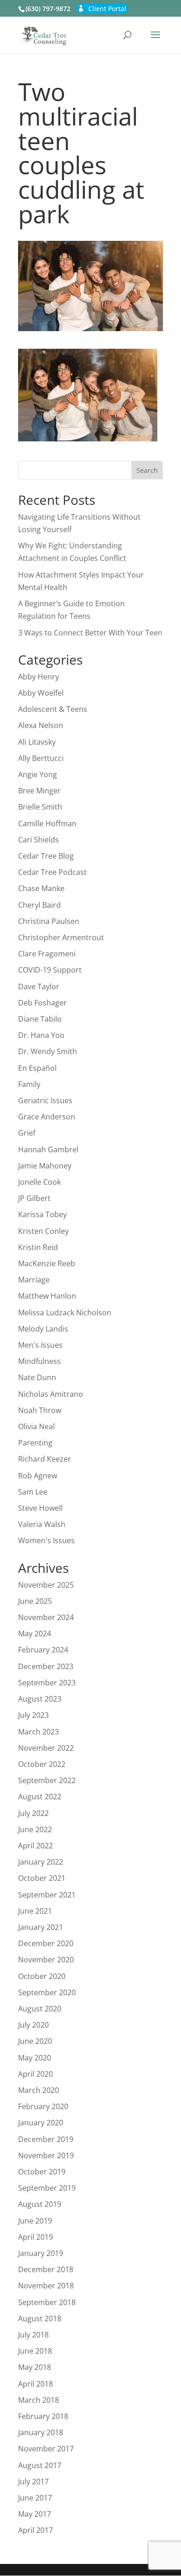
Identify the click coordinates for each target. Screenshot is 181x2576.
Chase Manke (41, 888)
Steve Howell (40, 1508)
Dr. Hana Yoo (41, 1035)
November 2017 (46, 2449)
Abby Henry (39, 677)
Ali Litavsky (37, 742)
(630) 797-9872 (48, 9)
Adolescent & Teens (53, 709)
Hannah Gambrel (48, 1150)
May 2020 (35, 2058)
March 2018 (39, 2400)
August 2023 (40, 1699)
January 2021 (41, 1927)
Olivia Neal (36, 1426)
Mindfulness (39, 1361)
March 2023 (39, 1732)
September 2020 (47, 1992)
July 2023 (33, 1715)
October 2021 (42, 1878)
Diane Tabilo (40, 1019)
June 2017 (35, 2498)
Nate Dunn (37, 1377)
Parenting (35, 1443)
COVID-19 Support (50, 970)
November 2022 (46, 1748)
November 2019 (46, 2155)
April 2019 (36, 2237)
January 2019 (41, 2253)
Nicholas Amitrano (51, 1394)
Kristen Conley (43, 1231)
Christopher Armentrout (61, 937)
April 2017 (36, 2530)
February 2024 (43, 1650)
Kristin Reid (38, 1247)
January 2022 (41, 1862)
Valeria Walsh (42, 1524)
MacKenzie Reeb (47, 1263)
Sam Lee (33, 1492)
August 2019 (40, 2204)
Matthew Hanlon (47, 1296)
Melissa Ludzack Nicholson (65, 1313)
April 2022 (36, 1846)
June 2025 (35, 1601)
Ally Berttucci (41, 758)
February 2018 (43, 2416)
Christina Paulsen (49, 921)
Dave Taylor (39, 986)
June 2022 (35, 1829)
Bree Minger (39, 791)
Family (29, 1084)
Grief (27, 1133)
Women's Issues (46, 1540)
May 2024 (35, 1634)
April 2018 (36, 2384)
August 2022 (40, 1797)
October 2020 (42, 1976)
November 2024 (46, 1617)
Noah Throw (40, 1410)
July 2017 (33, 2482)
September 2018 (47, 2302)
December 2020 (46, 1943)
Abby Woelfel (41, 693)
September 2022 (47, 1780)
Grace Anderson (47, 1117)
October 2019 (42, 2172)
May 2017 (35, 2514)
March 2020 (39, 2090)
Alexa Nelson (41, 725)
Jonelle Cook (39, 1182)
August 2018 (40, 2318)
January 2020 (41, 2123)
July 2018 (33, 2335)
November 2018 (46, 2286)
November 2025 (46, 1585)
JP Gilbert (34, 1198)
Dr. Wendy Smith (48, 1051)
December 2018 (46, 2269)
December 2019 (46, 2139)
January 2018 (41, 2432)
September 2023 (47, 1683)
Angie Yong (38, 774)
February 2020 (43, 2106)
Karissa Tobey (42, 1214)
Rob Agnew (38, 1476)
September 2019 (47, 2188)
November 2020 (46, 1960)
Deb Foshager (42, 1003)
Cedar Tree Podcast (52, 872)
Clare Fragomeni (47, 954)
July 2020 (33, 2025)
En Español (37, 1068)
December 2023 (46, 1666)
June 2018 (35, 2351)
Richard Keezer (45, 1459)
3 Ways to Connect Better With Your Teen (90, 633)
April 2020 (36, 2074)
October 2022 (42, 1764)
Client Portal (107, 9)
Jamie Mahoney (45, 1166)
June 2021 (35, 1911)
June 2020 (35, 2041)
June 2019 (35, 2221)
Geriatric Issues (45, 1100)
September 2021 (47, 1895)
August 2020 (40, 2009)
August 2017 (40, 2465)
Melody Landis (43, 1329)
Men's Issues (40, 1345)
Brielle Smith (40, 807)
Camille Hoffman (47, 823)
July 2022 (33, 1813)
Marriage (34, 1280)
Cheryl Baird (39, 905)
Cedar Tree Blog (46, 856)
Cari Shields (39, 840)
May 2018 (35, 2367)
